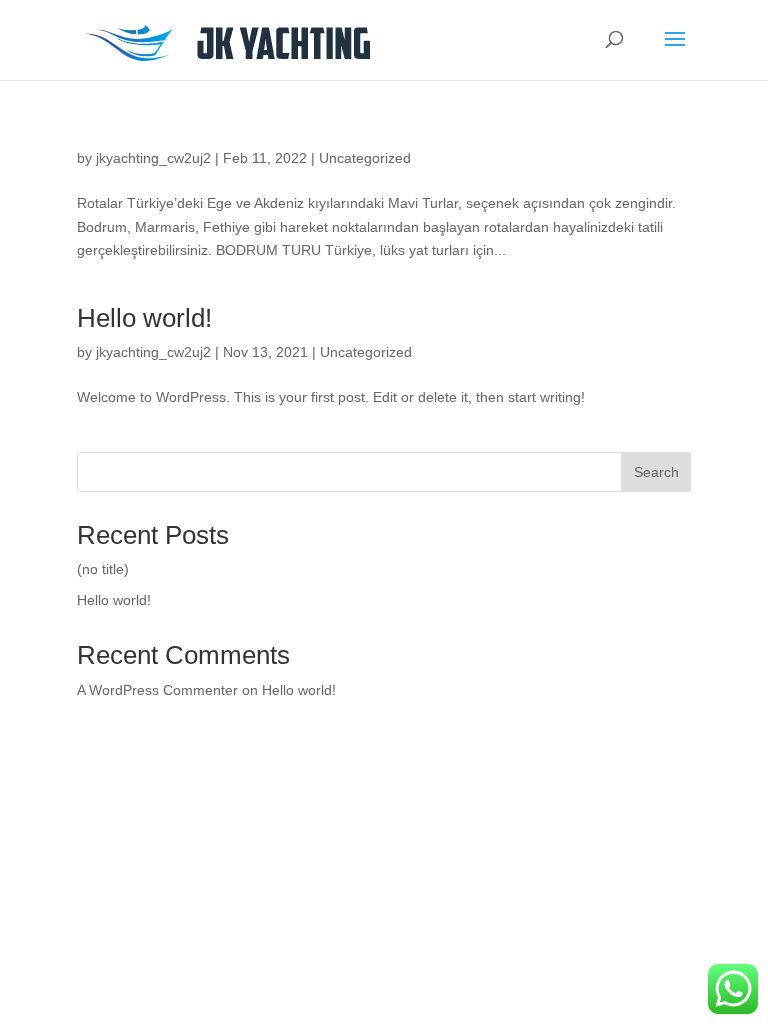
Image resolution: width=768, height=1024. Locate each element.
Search (656, 472)
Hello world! (144, 318)
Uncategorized (365, 158)
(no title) (103, 569)
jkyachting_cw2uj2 (153, 158)
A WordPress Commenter (157, 690)
